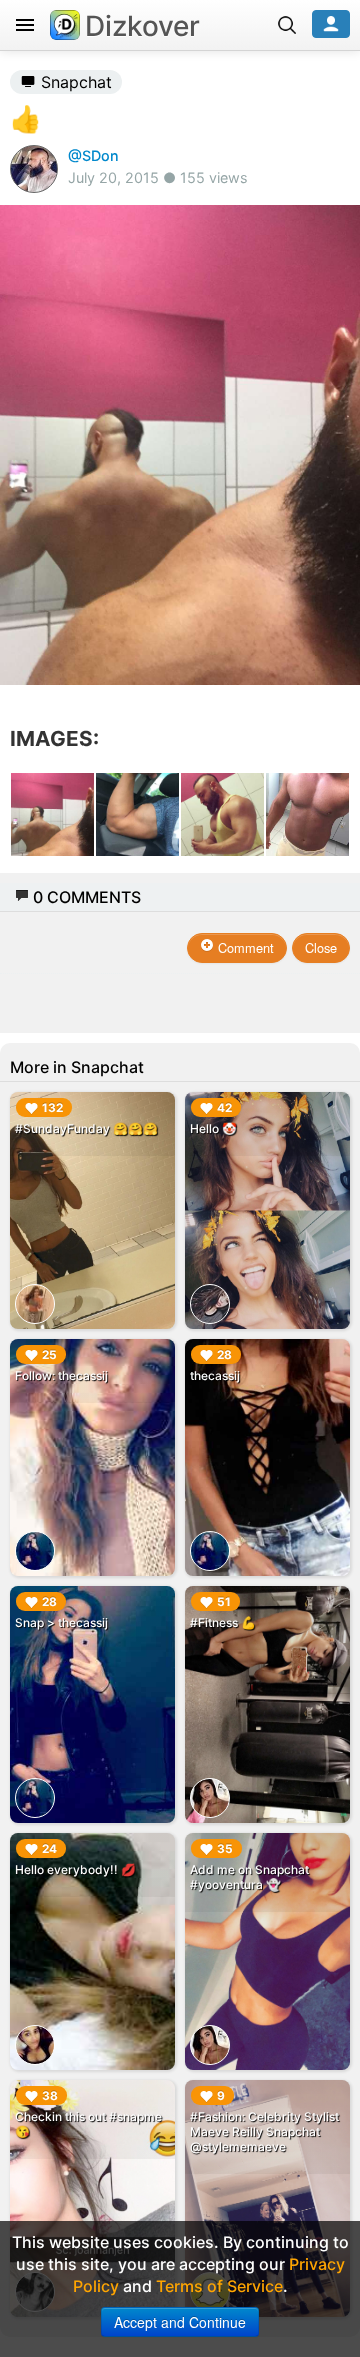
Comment (244, 947)
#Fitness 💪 (223, 1622)
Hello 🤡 (213, 1128)
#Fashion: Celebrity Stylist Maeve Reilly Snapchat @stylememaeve (264, 2131)
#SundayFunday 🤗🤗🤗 (86, 1128)
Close (321, 947)
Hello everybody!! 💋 (75, 1869)
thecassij (215, 1375)
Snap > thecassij (61, 1622)
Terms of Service (219, 2286)
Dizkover (142, 26)
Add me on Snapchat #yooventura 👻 (249, 1877)
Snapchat (74, 82)
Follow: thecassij (61, 1375)
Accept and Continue (180, 2322)
